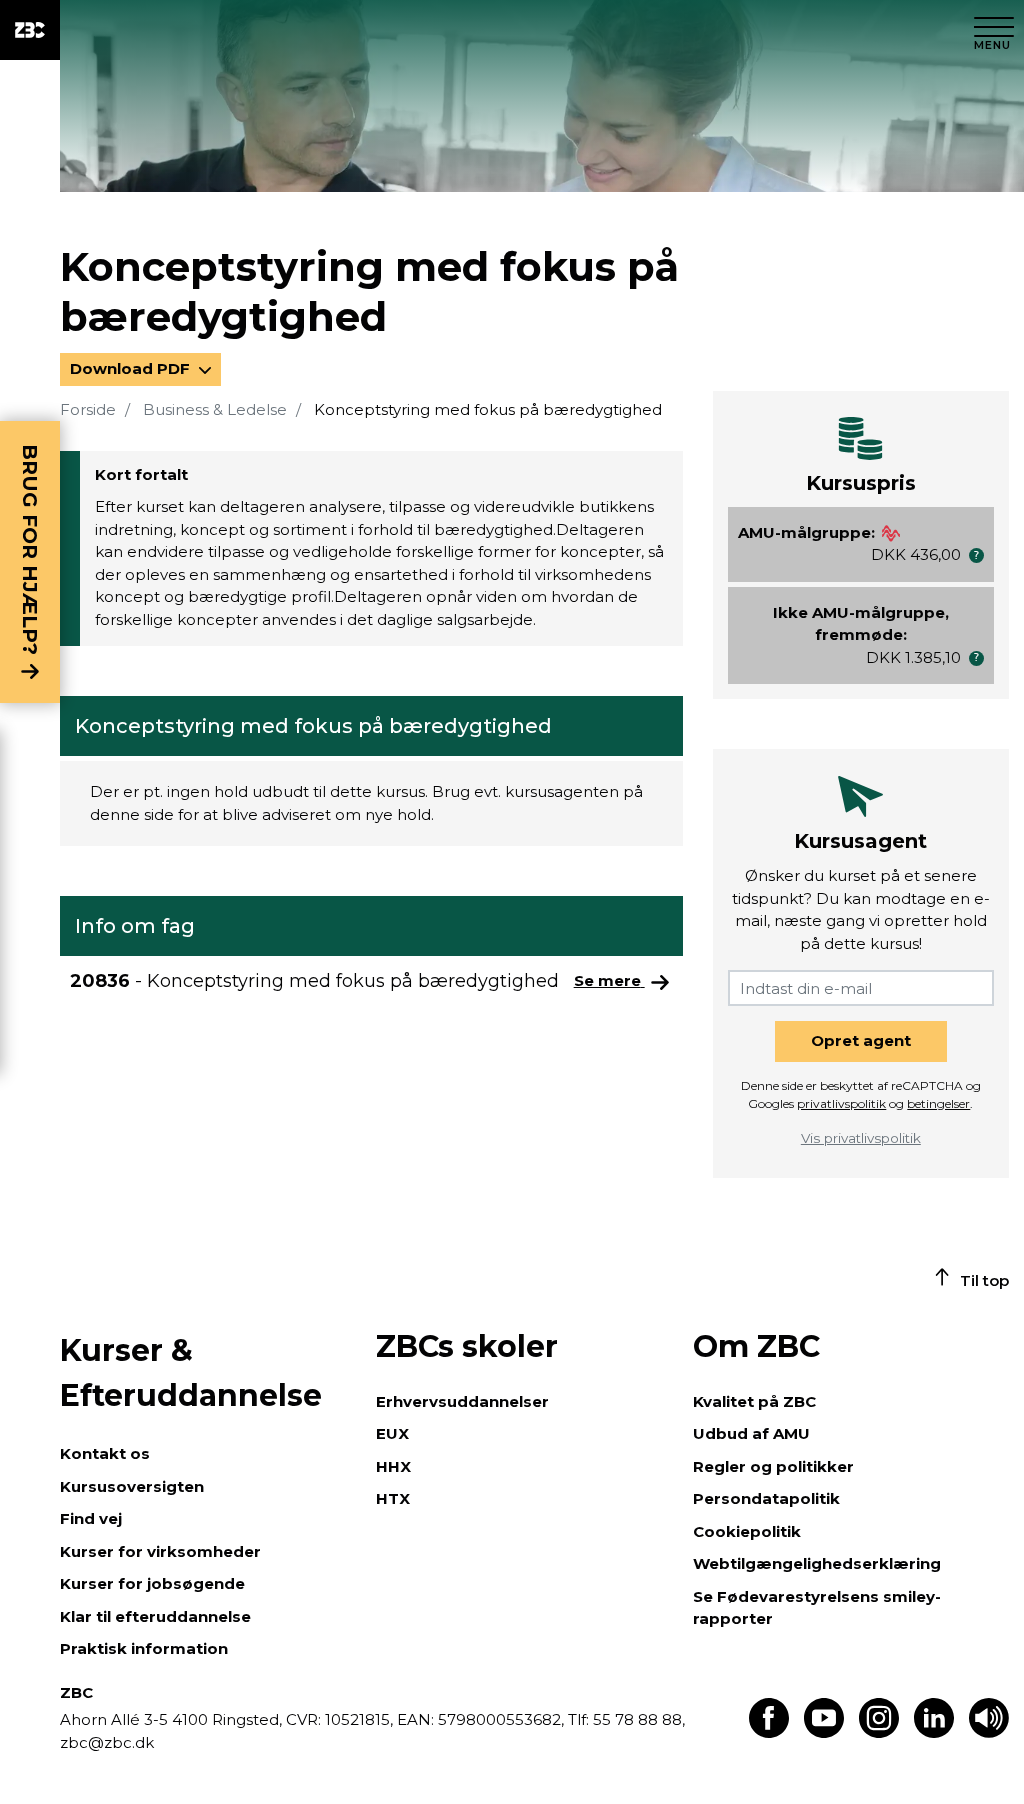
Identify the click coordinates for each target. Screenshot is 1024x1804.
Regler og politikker (773, 1466)
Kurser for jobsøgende (152, 1583)
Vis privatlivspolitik (861, 1138)
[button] (976, 555)
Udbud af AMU (751, 1433)
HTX (393, 1498)
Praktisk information (144, 1648)
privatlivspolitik (841, 1103)
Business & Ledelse (215, 409)
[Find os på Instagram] (879, 1732)
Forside (88, 409)
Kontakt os (105, 1453)
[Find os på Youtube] (824, 1732)
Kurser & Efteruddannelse (191, 1373)
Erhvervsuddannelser (462, 1401)
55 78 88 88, (637, 1719)
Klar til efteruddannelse (155, 1616)
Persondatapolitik (766, 1498)
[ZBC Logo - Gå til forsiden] (30, 30)
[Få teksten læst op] (989, 1732)
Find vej (91, 1518)
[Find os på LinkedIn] (934, 1732)
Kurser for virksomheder (160, 1551)
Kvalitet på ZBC (754, 1401)
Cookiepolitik (747, 1531)
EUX (392, 1433)
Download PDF (132, 368)
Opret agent (861, 1040)
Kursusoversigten (132, 1486)
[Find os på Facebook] (769, 1732)
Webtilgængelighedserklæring (817, 1563)
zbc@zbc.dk (107, 1742)
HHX (393, 1466)
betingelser (938, 1103)
